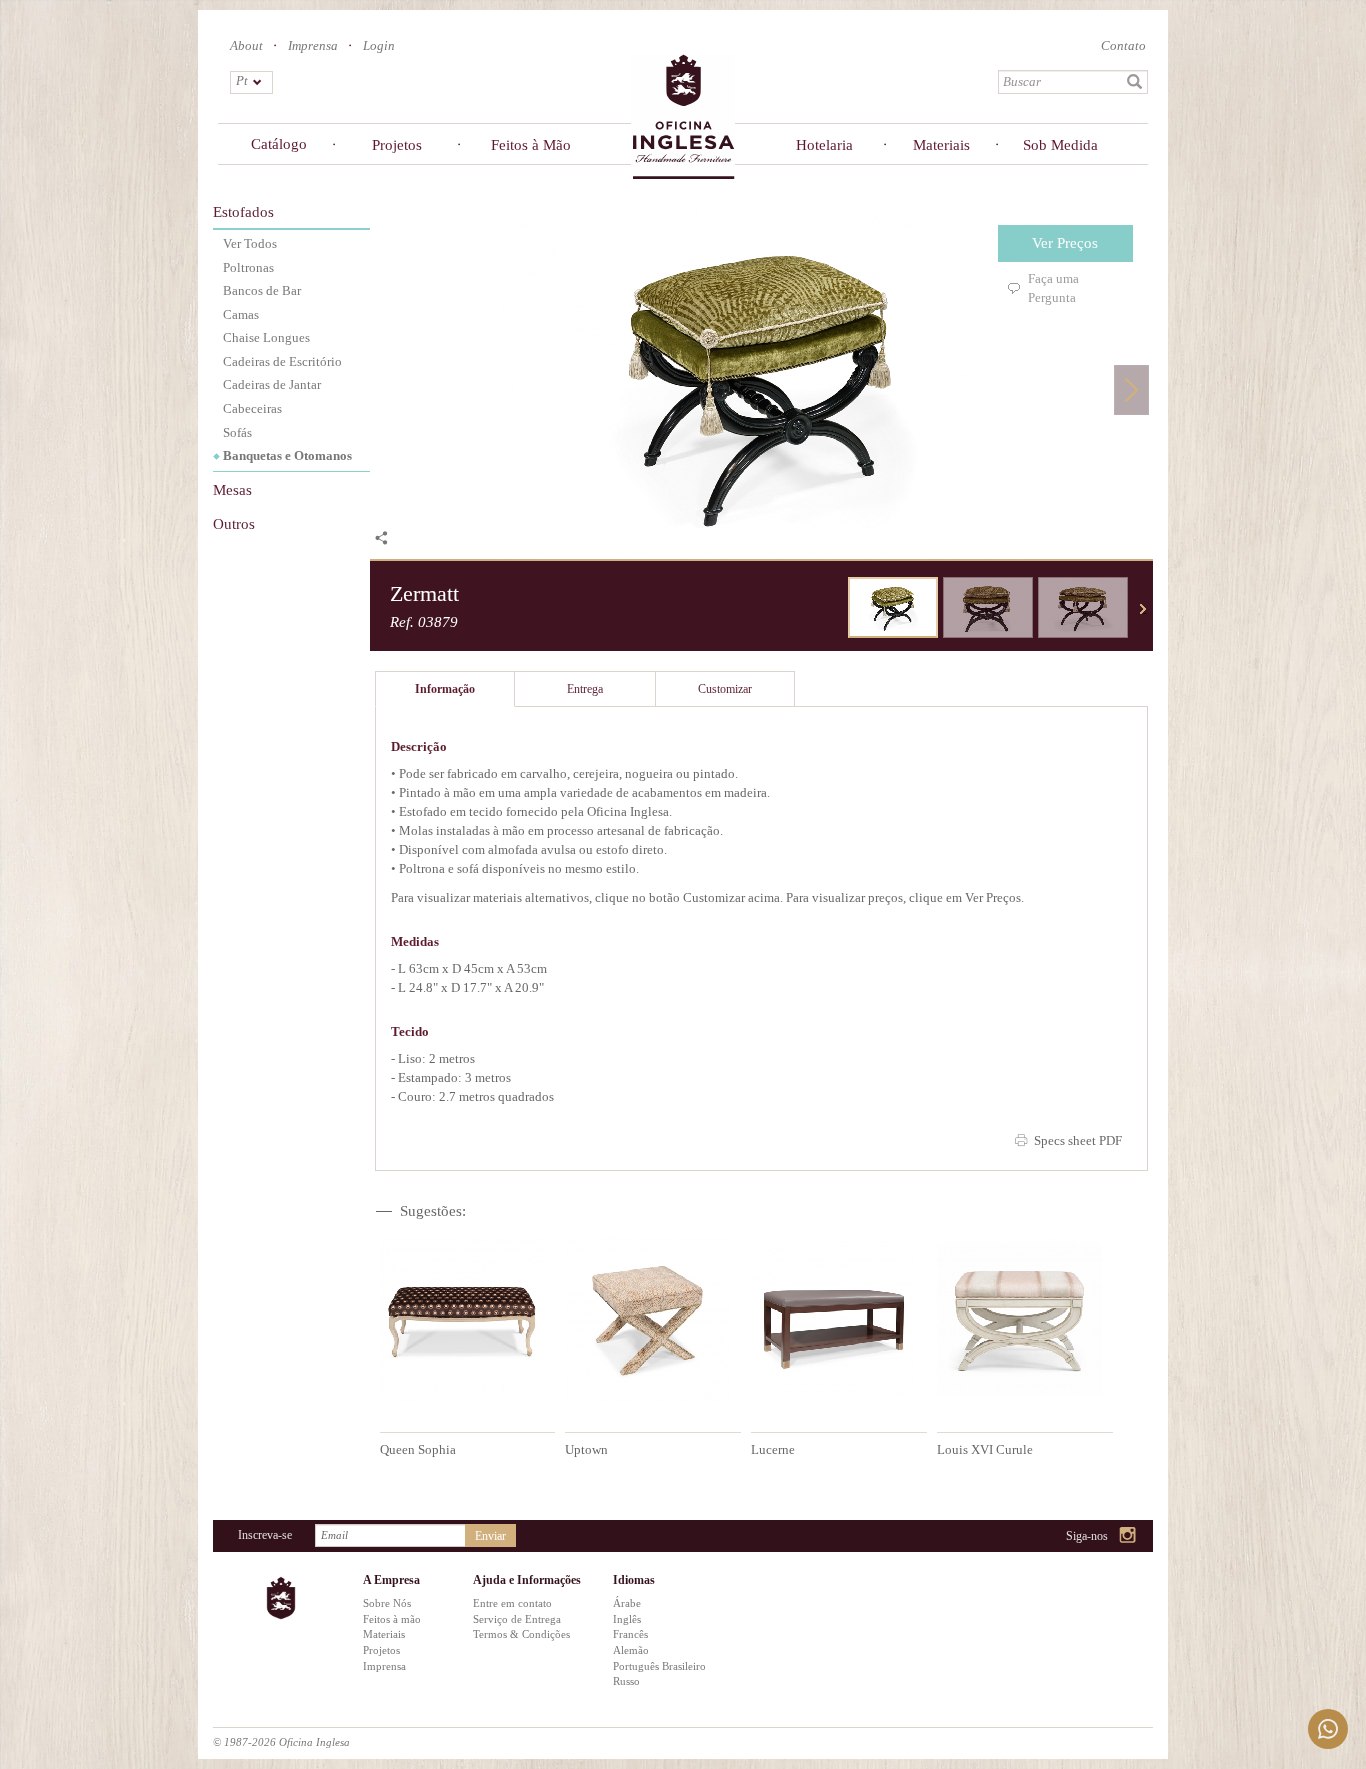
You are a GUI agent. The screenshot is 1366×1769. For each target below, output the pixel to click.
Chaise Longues (266, 337)
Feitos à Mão (531, 145)
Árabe (627, 1603)
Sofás (237, 432)
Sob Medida (1060, 145)
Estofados (243, 212)
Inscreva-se (265, 1535)
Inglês (627, 1619)
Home (683, 115)
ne (1143, 609)
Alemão (631, 1650)
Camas (241, 314)
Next (1131, 389)
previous (833, 609)
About (246, 45)
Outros (234, 524)
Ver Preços (1065, 243)
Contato (1123, 45)
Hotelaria (824, 145)
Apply (1135, 82)
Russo (626, 1681)
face (1077, 1536)
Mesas (232, 490)
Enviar (490, 1536)
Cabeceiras (252, 408)
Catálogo (279, 144)
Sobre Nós (387, 1603)
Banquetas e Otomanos (287, 455)
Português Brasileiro (659, 1666)
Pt (242, 80)
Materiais (941, 145)
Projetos (397, 145)
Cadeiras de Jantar (272, 384)
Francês (630, 1634)
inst (1128, 1536)
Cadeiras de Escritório (282, 361)
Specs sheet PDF (1078, 1140)
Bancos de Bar (262, 290)
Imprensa (313, 45)
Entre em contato (512, 1603)
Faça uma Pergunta (1053, 288)
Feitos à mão (392, 1619)
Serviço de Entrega (517, 1619)
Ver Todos (250, 243)
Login (379, 45)
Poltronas (248, 267)
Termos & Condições (521, 1634)
